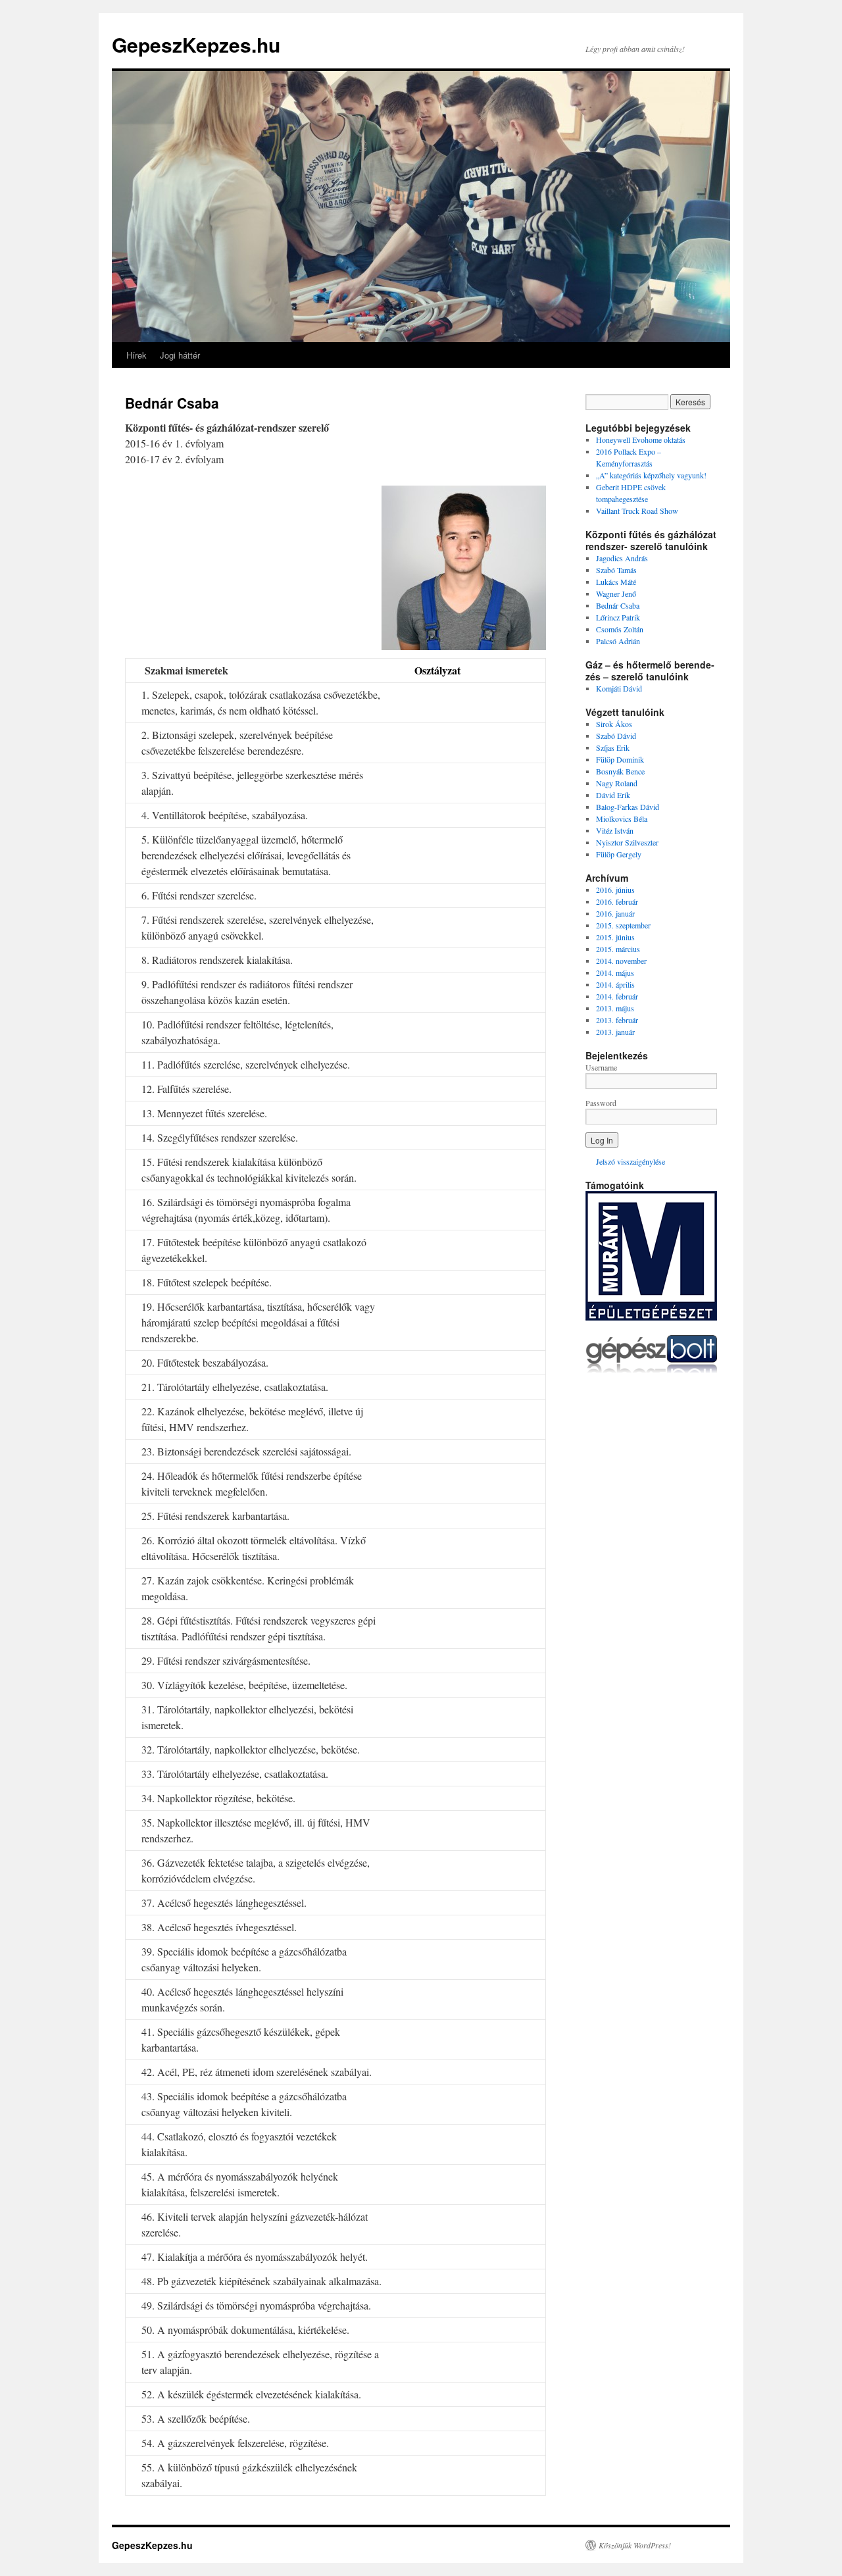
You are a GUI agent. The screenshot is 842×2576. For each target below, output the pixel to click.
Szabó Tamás (616, 570)
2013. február (617, 1020)
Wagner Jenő (616, 593)
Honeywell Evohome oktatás (641, 440)
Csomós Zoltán (620, 629)
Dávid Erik (613, 795)
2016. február (617, 901)
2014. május (615, 972)
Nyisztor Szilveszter (627, 842)
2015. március (618, 949)
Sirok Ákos (614, 724)
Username (601, 1067)
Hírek (136, 355)
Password (601, 1103)
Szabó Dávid (616, 736)
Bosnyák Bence (620, 771)
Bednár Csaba (618, 605)
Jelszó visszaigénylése (631, 1161)
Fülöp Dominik (620, 759)
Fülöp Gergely (619, 854)
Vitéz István (615, 830)
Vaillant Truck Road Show (637, 511)
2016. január (615, 913)
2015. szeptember (623, 925)
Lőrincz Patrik (618, 617)
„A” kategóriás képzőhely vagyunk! (651, 475)
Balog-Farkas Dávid (628, 807)
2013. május (615, 1008)
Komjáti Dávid (619, 688)
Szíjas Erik (613, 747)
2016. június (615, 890)
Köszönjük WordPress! (635, 2545)
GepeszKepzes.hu (196, 44)
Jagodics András (622, 558)
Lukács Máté (616, 582)
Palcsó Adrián (618, 641)
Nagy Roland (617, 783)
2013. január (615, 1032)
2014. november (621, 961)
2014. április (615, 984)
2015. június (615, 937)
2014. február (617, 996)
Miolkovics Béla (622, 819)
